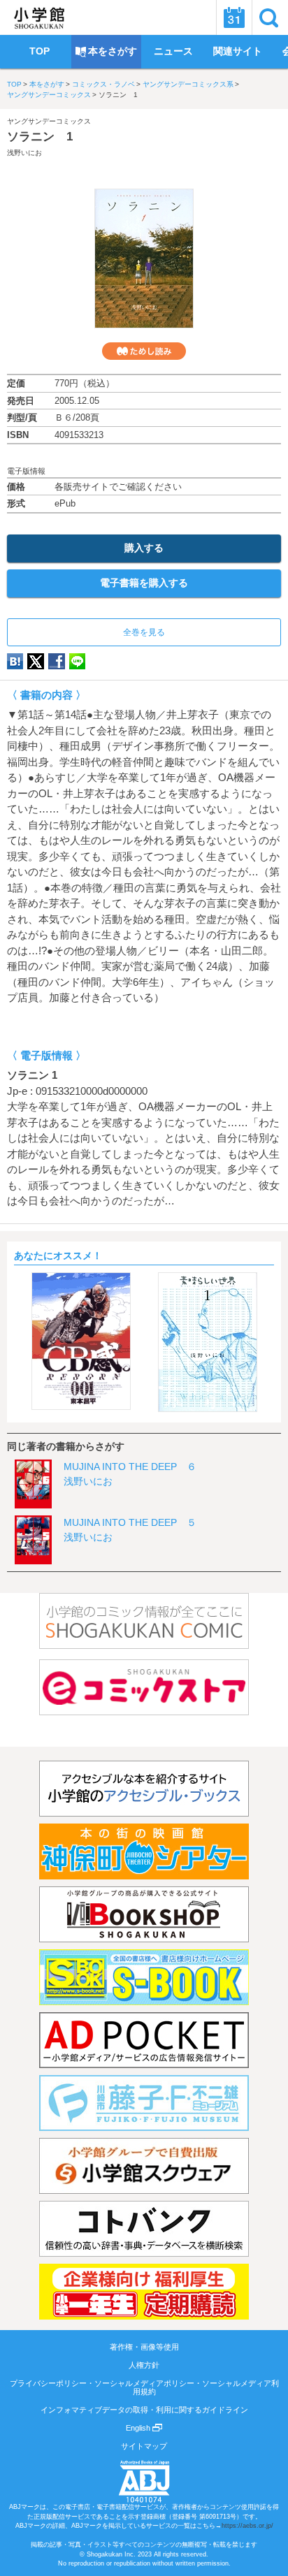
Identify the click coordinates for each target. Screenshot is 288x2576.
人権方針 (144, 2365)
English (139, 2428)
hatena (15, 661)
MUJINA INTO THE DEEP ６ (130, 1467)
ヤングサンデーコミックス (49, 95)
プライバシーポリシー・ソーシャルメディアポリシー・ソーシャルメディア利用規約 (144, 2387)
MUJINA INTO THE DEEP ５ (130, 1522)
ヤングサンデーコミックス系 (188, 84)
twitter (36, 661)
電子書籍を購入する (144, 583)
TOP (14, 84)
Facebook (57, 661)
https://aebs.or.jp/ (247, 2526)
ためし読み (144, 351)
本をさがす (47, 84)
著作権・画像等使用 (144, 2347)
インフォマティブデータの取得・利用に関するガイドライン (144, 2410)
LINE (77, 661)
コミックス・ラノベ (103, 84)
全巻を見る (144, 632)
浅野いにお (24, 153)
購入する (144, 548)
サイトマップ (144, 2446)
